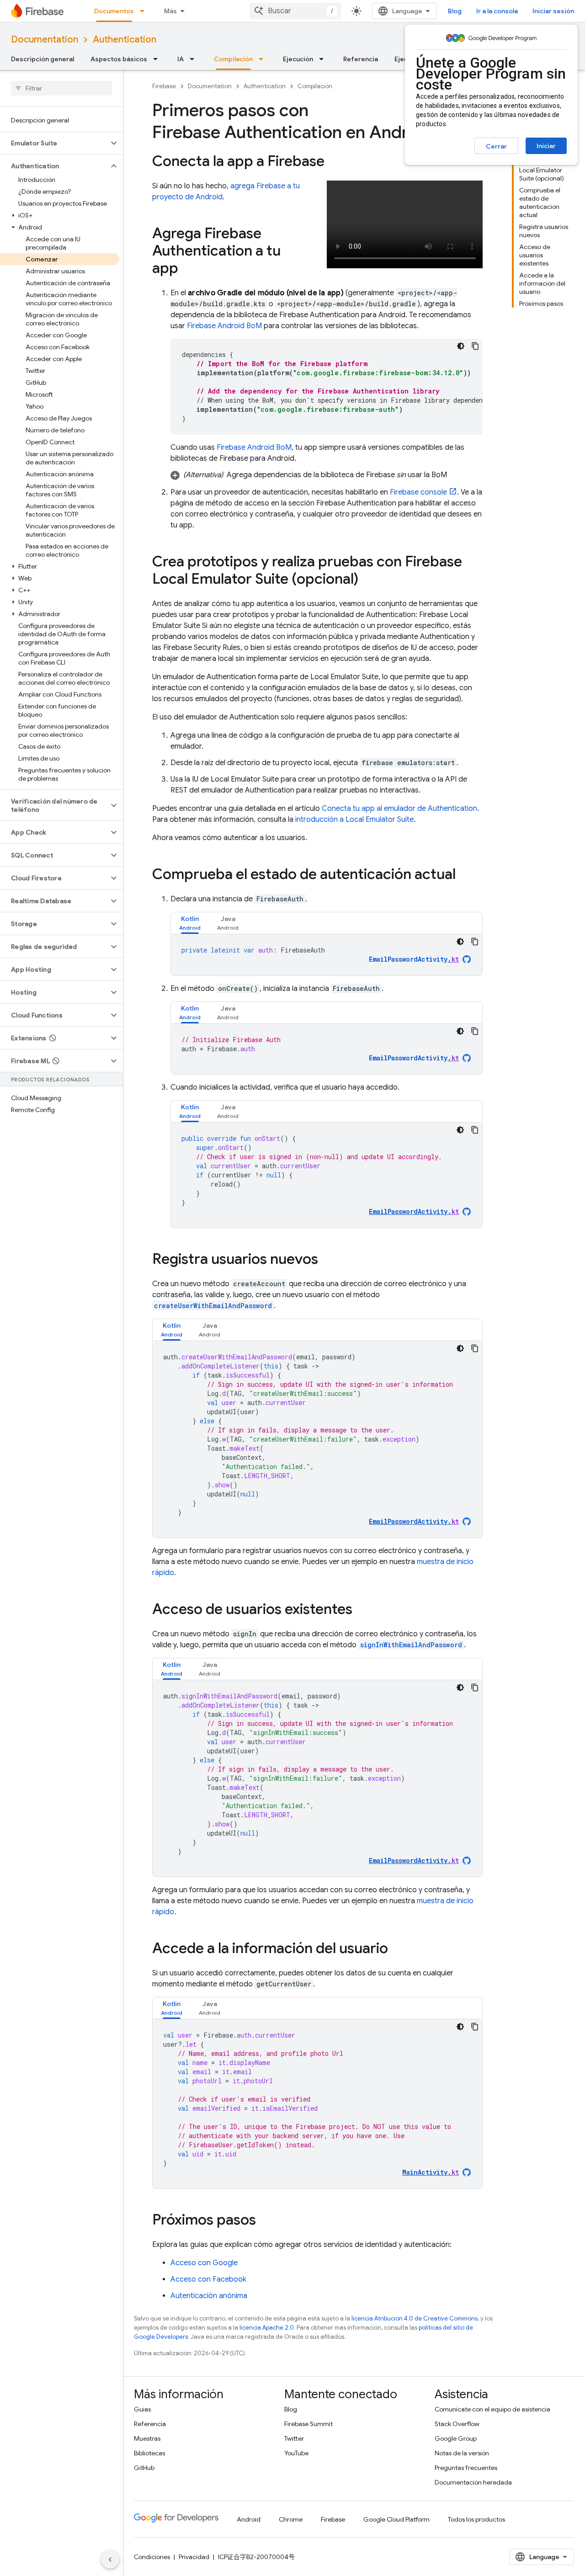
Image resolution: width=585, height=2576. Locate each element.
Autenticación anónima (209, 2296)
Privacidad (194, 2557)
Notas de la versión (462, 2453)
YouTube (296, 2453)
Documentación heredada (473, 2482)
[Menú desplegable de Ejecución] (324, 59)
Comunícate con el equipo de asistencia (492, 2409)
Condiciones (152, 2557)
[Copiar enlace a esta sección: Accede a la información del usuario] (397, 1949)
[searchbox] (61, 88)
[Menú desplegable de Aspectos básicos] (158, 59)
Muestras (147, 2438)
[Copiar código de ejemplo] (475, 346)
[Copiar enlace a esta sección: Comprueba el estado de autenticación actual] (465, 875)
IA (181, 59)
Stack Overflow (457, 2424)
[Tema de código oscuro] (461, 346)
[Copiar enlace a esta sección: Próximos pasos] (265, 2221)
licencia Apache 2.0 (267, 2328)
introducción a (354, 820)
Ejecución (298, 59)
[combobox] (295, 11)
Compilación (233, 59)
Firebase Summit (308, 2424)
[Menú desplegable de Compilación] (264, 59)
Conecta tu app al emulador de (399, 809)
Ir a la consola (497, 11)
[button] (54, 143)
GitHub (144, 2468)
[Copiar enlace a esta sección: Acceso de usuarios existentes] (362, 1610)
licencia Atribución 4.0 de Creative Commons (415, 2318)
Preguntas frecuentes (466, 2468)
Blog (455, 11)
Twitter (294, 2438)
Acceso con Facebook (208, 2279)
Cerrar (496, 146)
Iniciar (546, 146)
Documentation (45, 40)
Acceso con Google (204, 2263)
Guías (142, 2409)
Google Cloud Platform (396, 2519)
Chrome (291, 2519)
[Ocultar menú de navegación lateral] (110, 2560)
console (418, 492)
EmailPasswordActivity (414, 959)
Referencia (361, 59)
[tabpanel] (327, 955)
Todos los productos (476, 2519)
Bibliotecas (149, 2453)
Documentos (114, 11)
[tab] (190, 923)
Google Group (456, 2438)
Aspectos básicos (119, 59)
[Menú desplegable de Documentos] (145, 11)
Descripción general (43, 59)
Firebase (164, 86)
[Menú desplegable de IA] (195, 59)
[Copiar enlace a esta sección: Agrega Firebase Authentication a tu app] (187, 269)
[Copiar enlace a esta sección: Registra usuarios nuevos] (327, 1260)
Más (170, 11)
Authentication (125, 40)
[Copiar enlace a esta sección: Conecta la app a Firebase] (334, 162)
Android (249, 2519)
